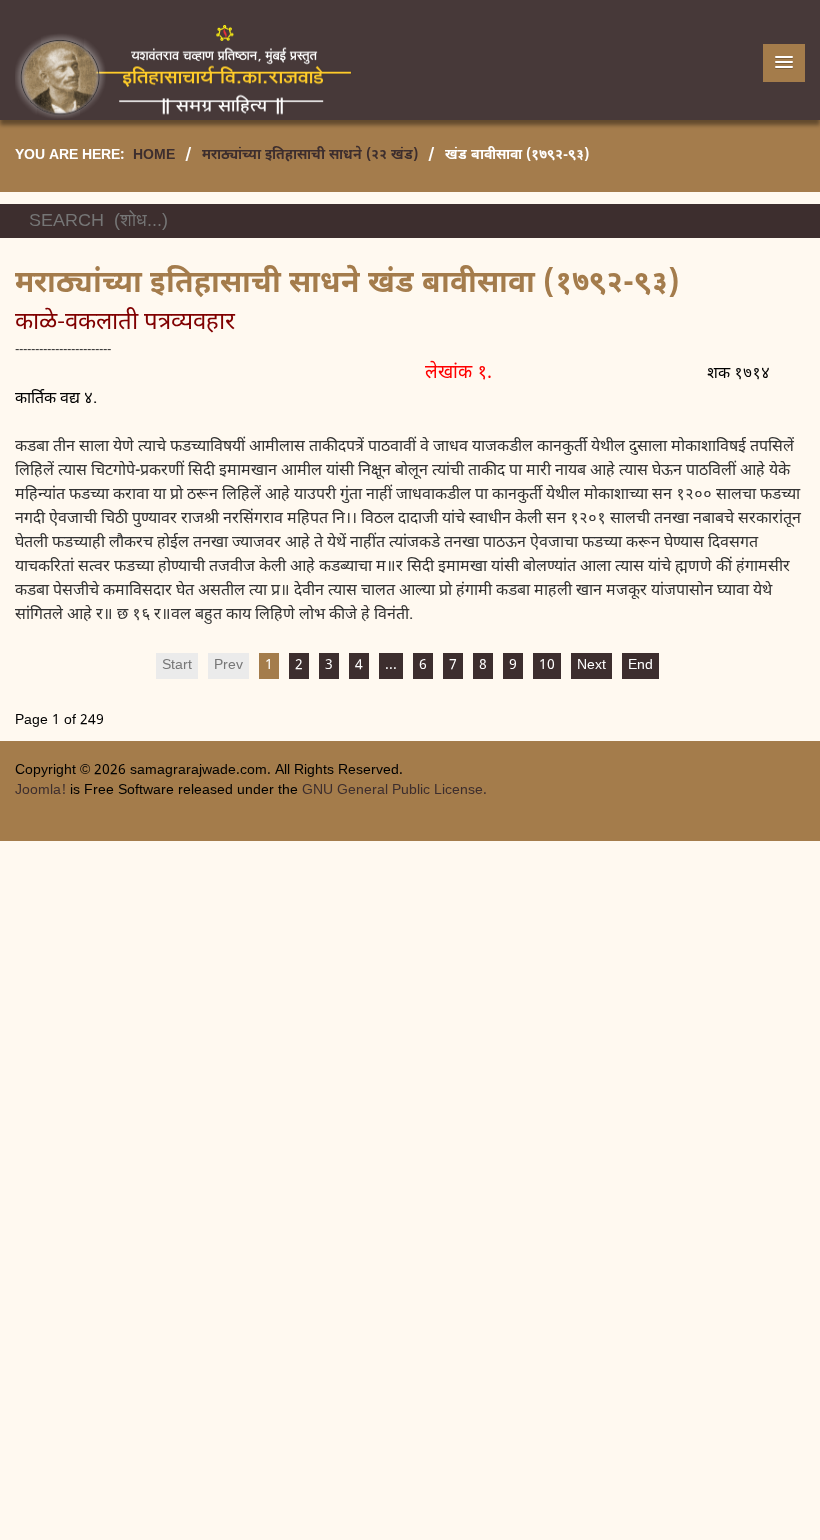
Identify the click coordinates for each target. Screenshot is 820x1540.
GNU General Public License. (394, 790)
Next (591, 665)
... (391, 665)
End (640, 665)
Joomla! (40, 790)
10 (547, 665)
